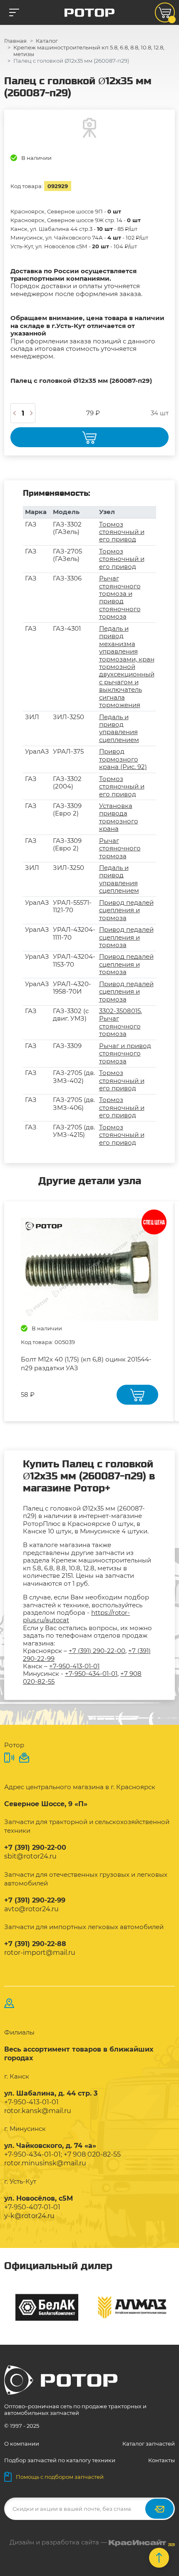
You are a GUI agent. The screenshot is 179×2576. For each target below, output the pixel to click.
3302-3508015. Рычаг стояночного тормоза (121, 1022)
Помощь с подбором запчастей (60, 2477)
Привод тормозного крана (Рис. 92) (123, 759)
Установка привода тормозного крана (119, 817)
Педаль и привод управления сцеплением (119, 728)
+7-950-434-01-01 (91, 1674)
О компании (22, 2444)
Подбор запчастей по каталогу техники (60, 2460)
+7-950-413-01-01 (74, 1666)
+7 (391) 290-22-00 (97, 1651)
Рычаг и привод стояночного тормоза (125, 1053)
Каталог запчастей (149, 2444)
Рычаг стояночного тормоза (120, 848)
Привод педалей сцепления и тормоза (126, 910)
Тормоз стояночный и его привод (122, 532)
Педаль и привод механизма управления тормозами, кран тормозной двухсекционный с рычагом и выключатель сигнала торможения (127, 667)
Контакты (162, 2460)
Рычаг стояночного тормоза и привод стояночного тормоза (120, 597)
